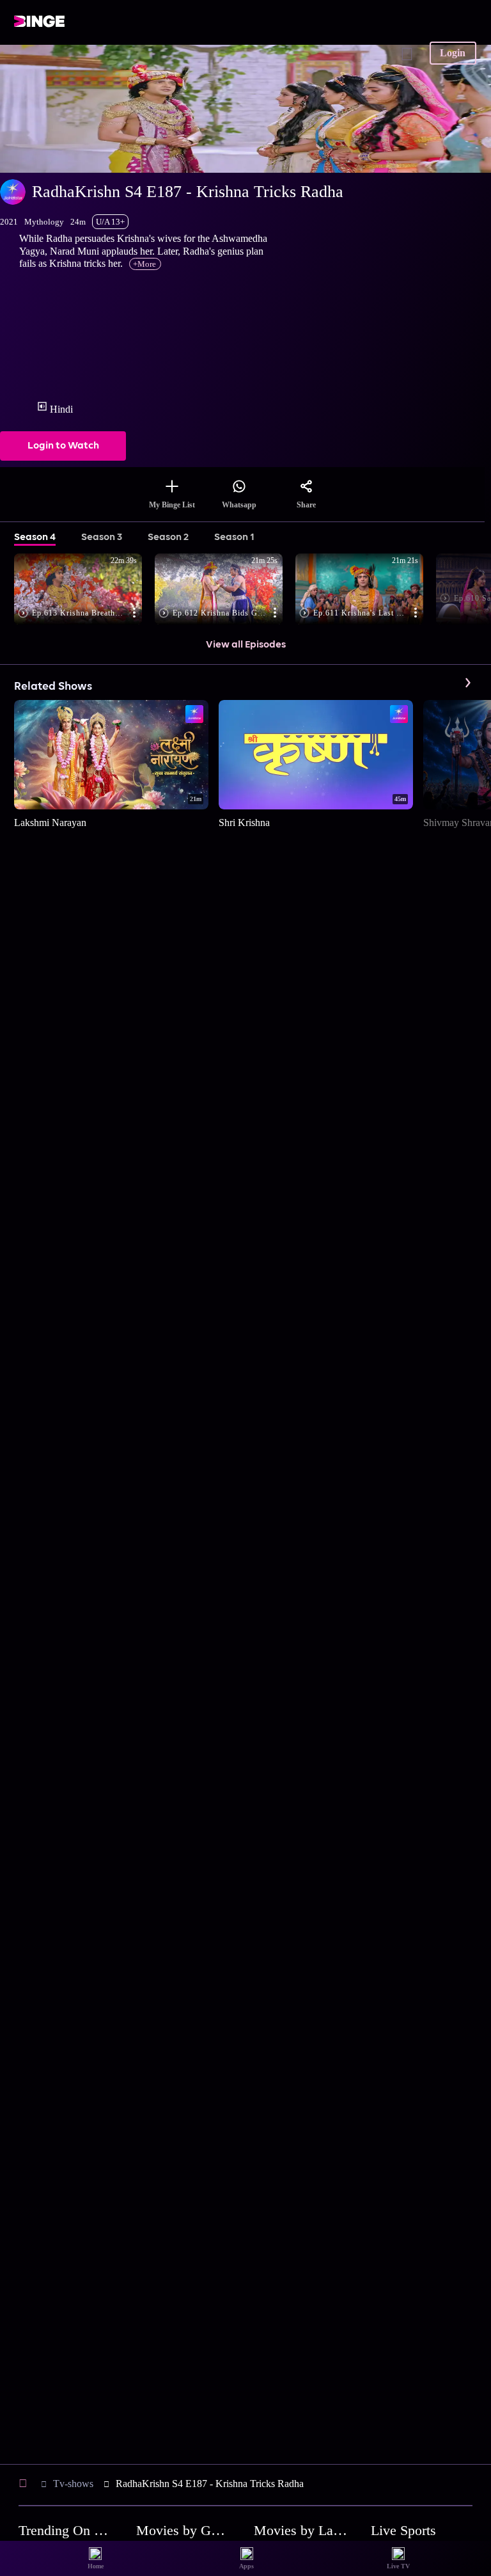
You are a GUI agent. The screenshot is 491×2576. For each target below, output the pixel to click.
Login (453, 53)
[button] (84, 590)
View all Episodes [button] (246, 645)
